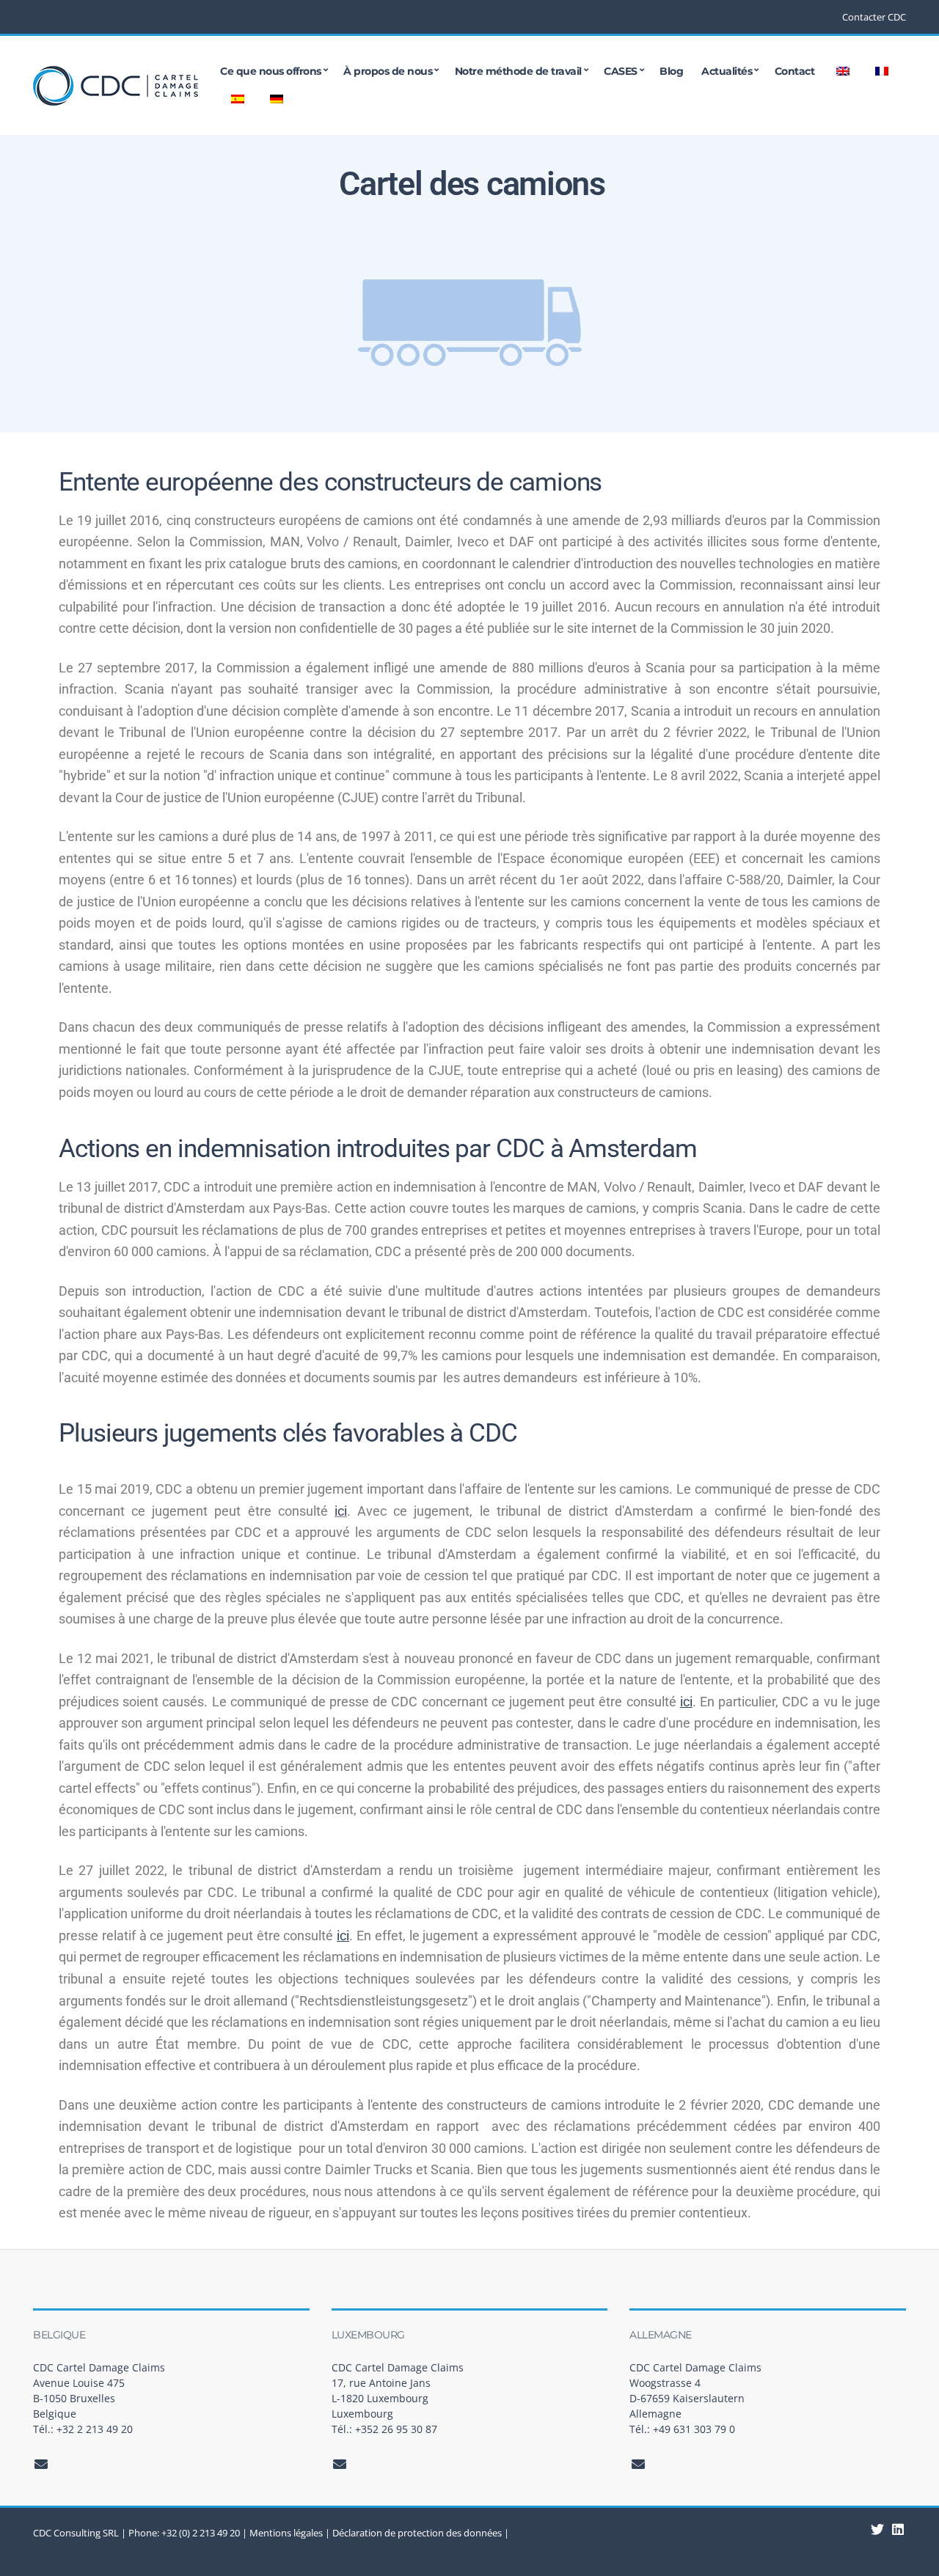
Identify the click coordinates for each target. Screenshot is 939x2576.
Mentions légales (286, 2533)
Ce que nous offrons (271, 71)
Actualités (727, 71)
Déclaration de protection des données (417, 2533)
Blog (671, 71)
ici (341, 1511)
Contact (795, 71)
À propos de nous (388, 71)
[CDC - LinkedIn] (878, 2529)
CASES (621, 71)
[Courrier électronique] (41, 2464)
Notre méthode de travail (518, 71)
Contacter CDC (874, 17)
